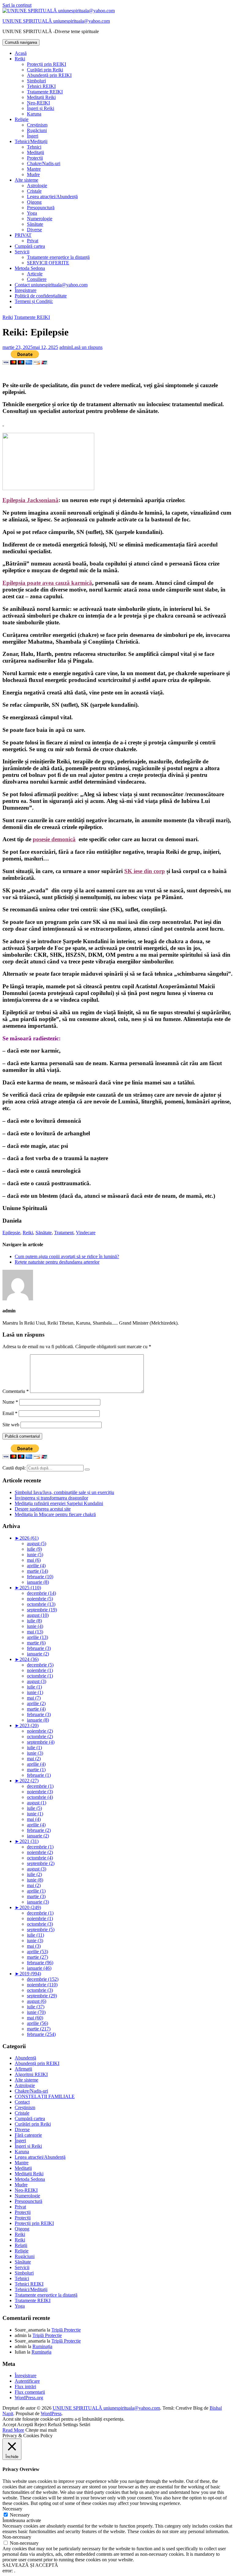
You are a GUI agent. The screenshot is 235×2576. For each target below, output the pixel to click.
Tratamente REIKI (45, 92)
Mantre (34, 169)
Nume (10, 1402)
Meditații (35, 152)
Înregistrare (26, 290)
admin (65, 347)
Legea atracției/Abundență (52, 197)
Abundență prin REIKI (49, 75)
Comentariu (16, 1391)
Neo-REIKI (38, 103)
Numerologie (40, 219)
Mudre (33, 174)
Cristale (34, 191)
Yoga (32, 213)
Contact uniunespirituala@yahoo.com (51, 285)
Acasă (21, 53)
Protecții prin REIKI (47, 64)
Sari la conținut (17, 5)
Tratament (64, 1233)
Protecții (35, 158)
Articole (35, 274)
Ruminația (42, 2346)
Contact (22, 2102)
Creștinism (37, 125)
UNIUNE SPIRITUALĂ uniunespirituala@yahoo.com (56, 21)
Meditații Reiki (41, 97)
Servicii (22, 252)
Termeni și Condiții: (34, 301)
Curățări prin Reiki (45, 70)
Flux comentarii (30, 2392)
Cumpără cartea (30, 246)
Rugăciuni (37, 130)
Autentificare (27, 2381)
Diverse (34, 230)
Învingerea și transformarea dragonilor (51, 1498)
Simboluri (36, 81)
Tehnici (34, 147)
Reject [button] (40, 2425)
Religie (22, 119)
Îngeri (33, 136)
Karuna (34, 114)
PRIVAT (23, 235)
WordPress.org (29, 2398)
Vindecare (86, 1233)
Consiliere (37, 279)
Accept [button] (9, 2425)
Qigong (34, 202)
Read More (13, 2430)
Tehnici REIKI (41, 86)
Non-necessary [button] (17, 2537)
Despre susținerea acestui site (43, 1509)
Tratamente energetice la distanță (58, 257)
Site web (11, 1425)
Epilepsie (11, 1233)
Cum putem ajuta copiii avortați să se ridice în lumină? (67, 1256)
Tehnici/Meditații (31, 141)
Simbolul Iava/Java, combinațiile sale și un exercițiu (64, 1492)
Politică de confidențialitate (41, 296)
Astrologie (37, 185)
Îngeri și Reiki (41, 108)
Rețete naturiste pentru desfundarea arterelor (57, 1262)
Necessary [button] (12, 2509)
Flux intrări (25, 2387)
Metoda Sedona (30, 268)
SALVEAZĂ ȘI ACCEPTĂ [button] (30, 2565)
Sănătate (35, 224)
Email (10, 1413)
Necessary (20, 2515)
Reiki (20, 59)
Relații (21, 2245)
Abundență (25, 2058)
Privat (33, 241)
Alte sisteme (26, 180)
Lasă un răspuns (87, 347)
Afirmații (23, 2069)
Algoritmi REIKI (31, 2074)
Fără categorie (28, 2135)
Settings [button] (70, 2425)
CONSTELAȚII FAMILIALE (45, 2096)
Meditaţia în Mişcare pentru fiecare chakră (55, 1514)
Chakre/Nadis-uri (44, 163)
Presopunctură (41, 208)
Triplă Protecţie (66, 2330)
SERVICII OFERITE (48, 263)
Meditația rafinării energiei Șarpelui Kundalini (59, 1503)
